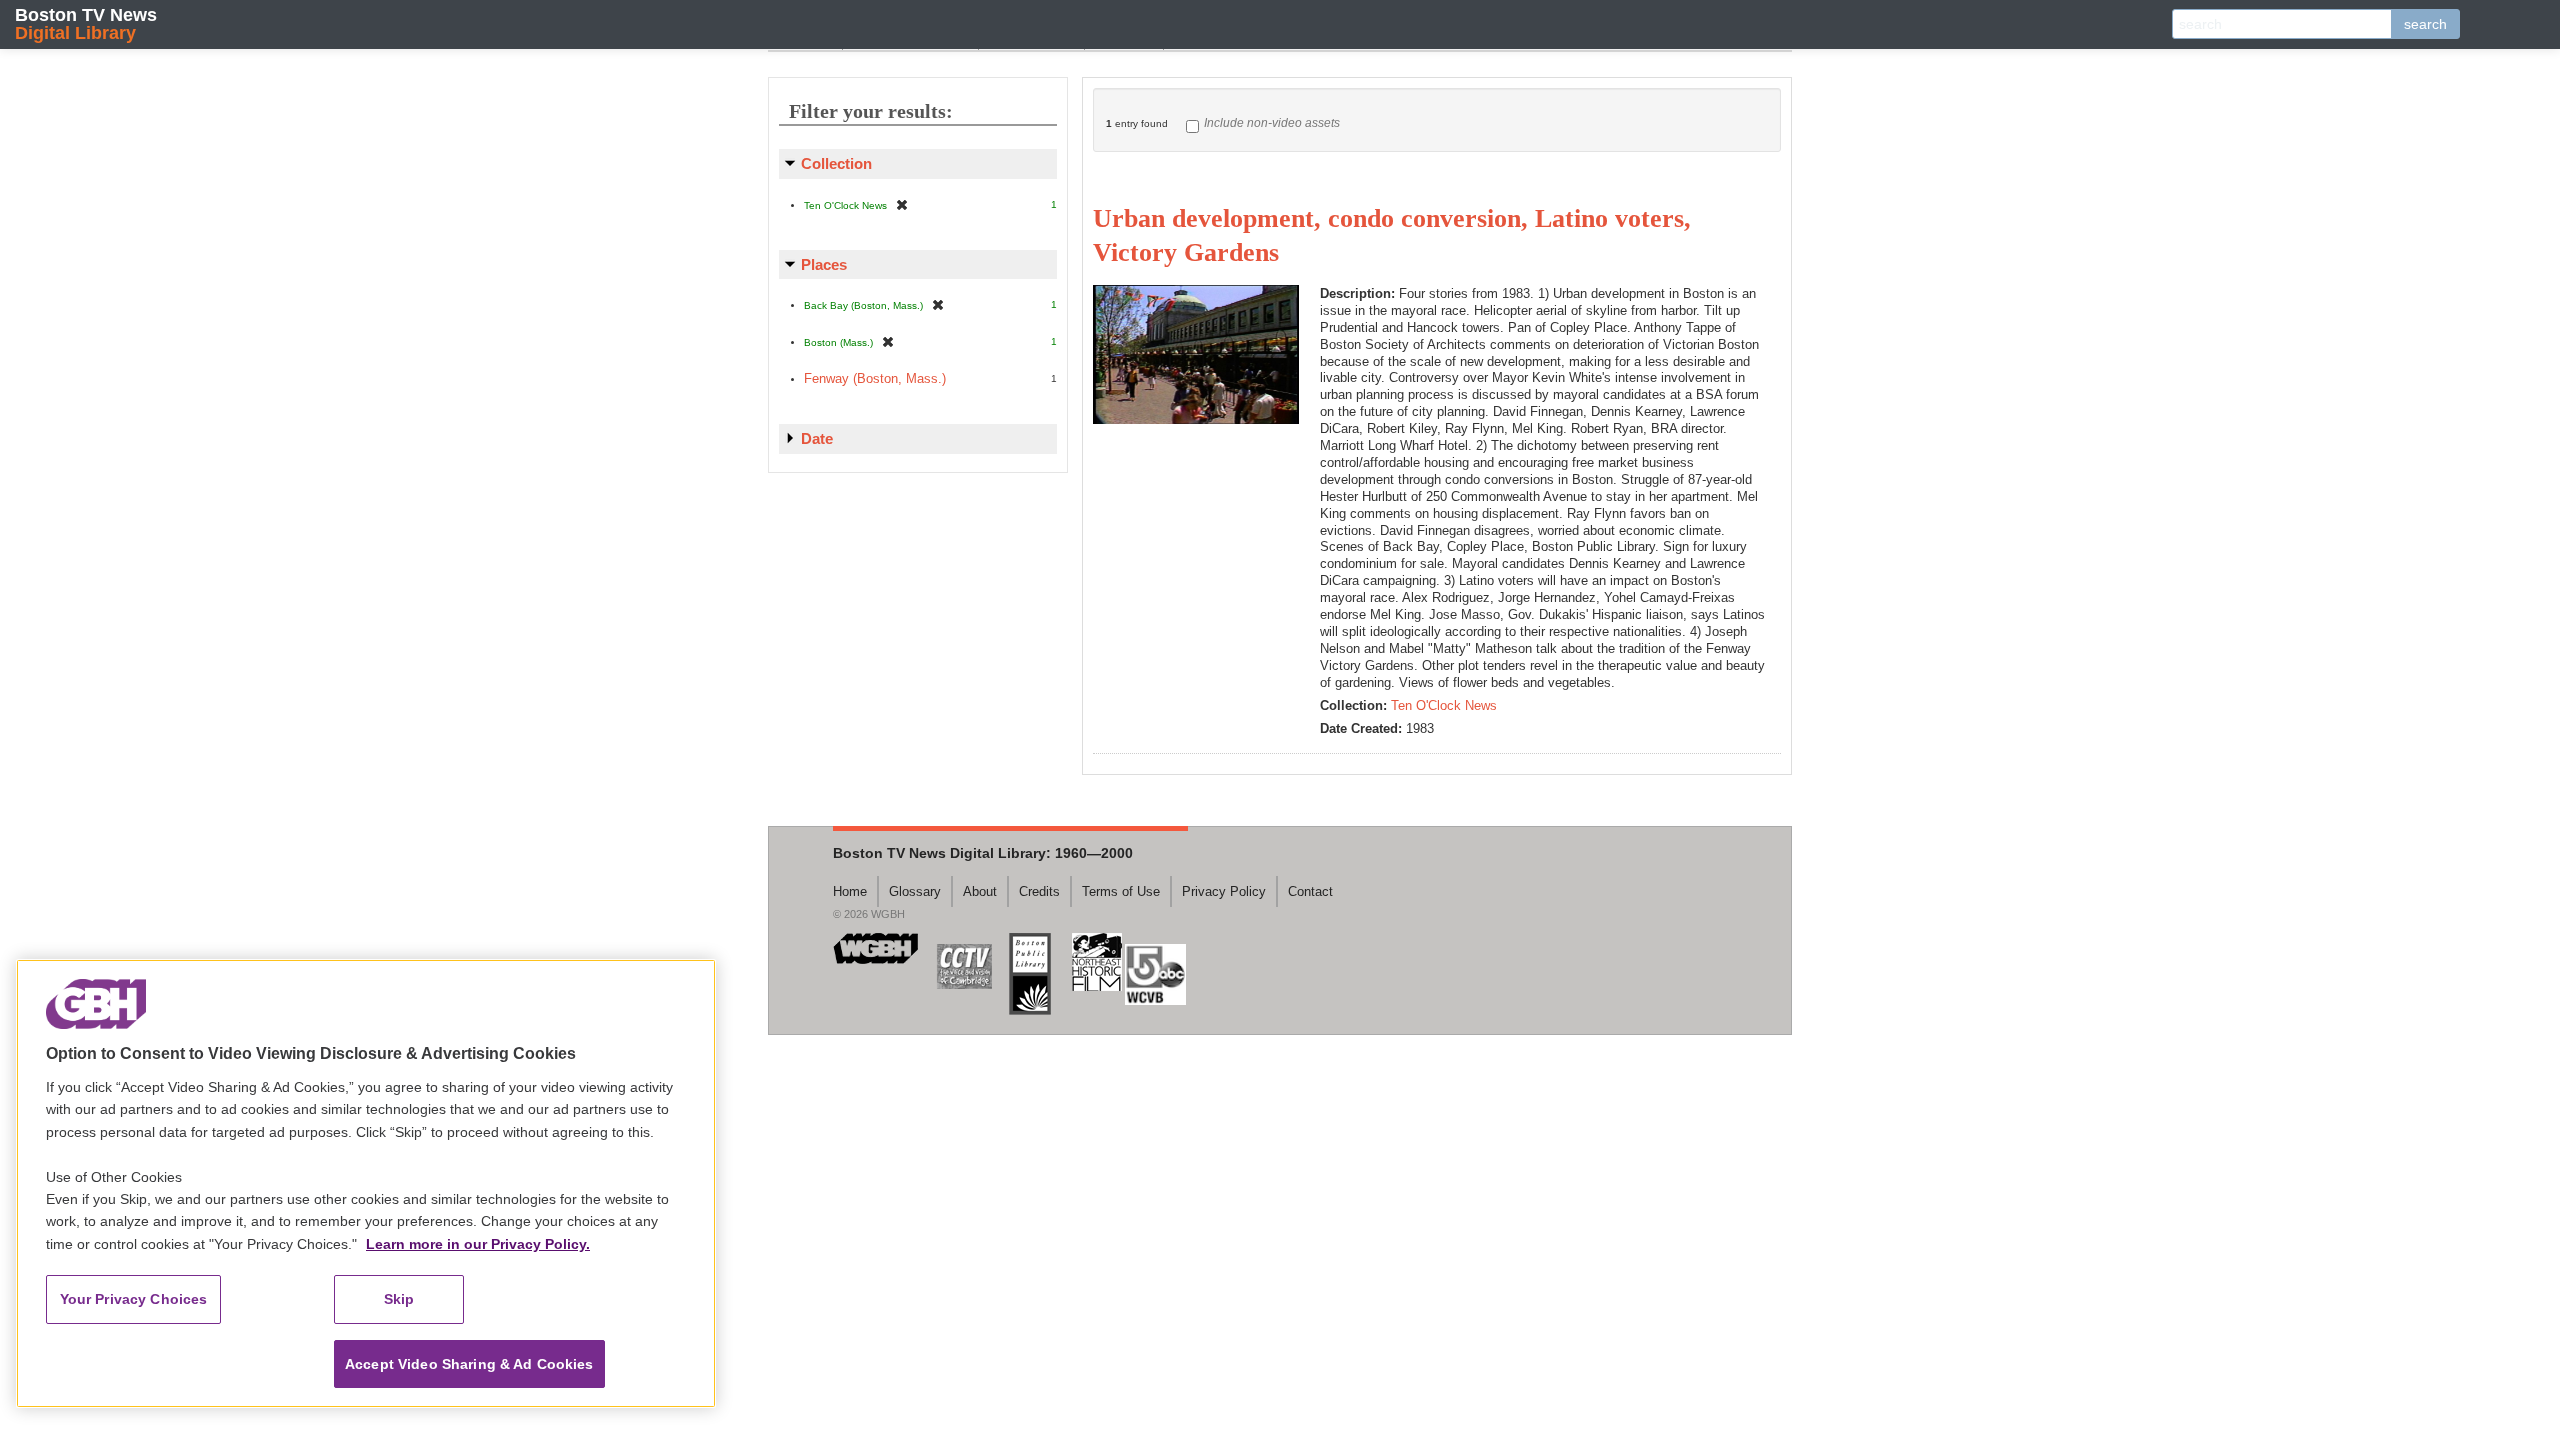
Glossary (915, 891)
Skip (399, 1299)
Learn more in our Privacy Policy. (478, 1244)
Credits (1039, 891)
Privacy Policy (1224, 891)
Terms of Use (1121, 891)
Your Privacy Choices (134, 1299)
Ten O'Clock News (1444, 705)
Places (824, 264)
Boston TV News (86, 23)
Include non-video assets (1272, 123)
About (980, 891)
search (2425, 24)
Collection (836, 163)
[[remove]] (902, 204)
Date (817, 438)
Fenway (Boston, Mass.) (875, 378)
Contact (1310, 891)
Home (850, 891)
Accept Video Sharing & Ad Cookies (469, 1364)
